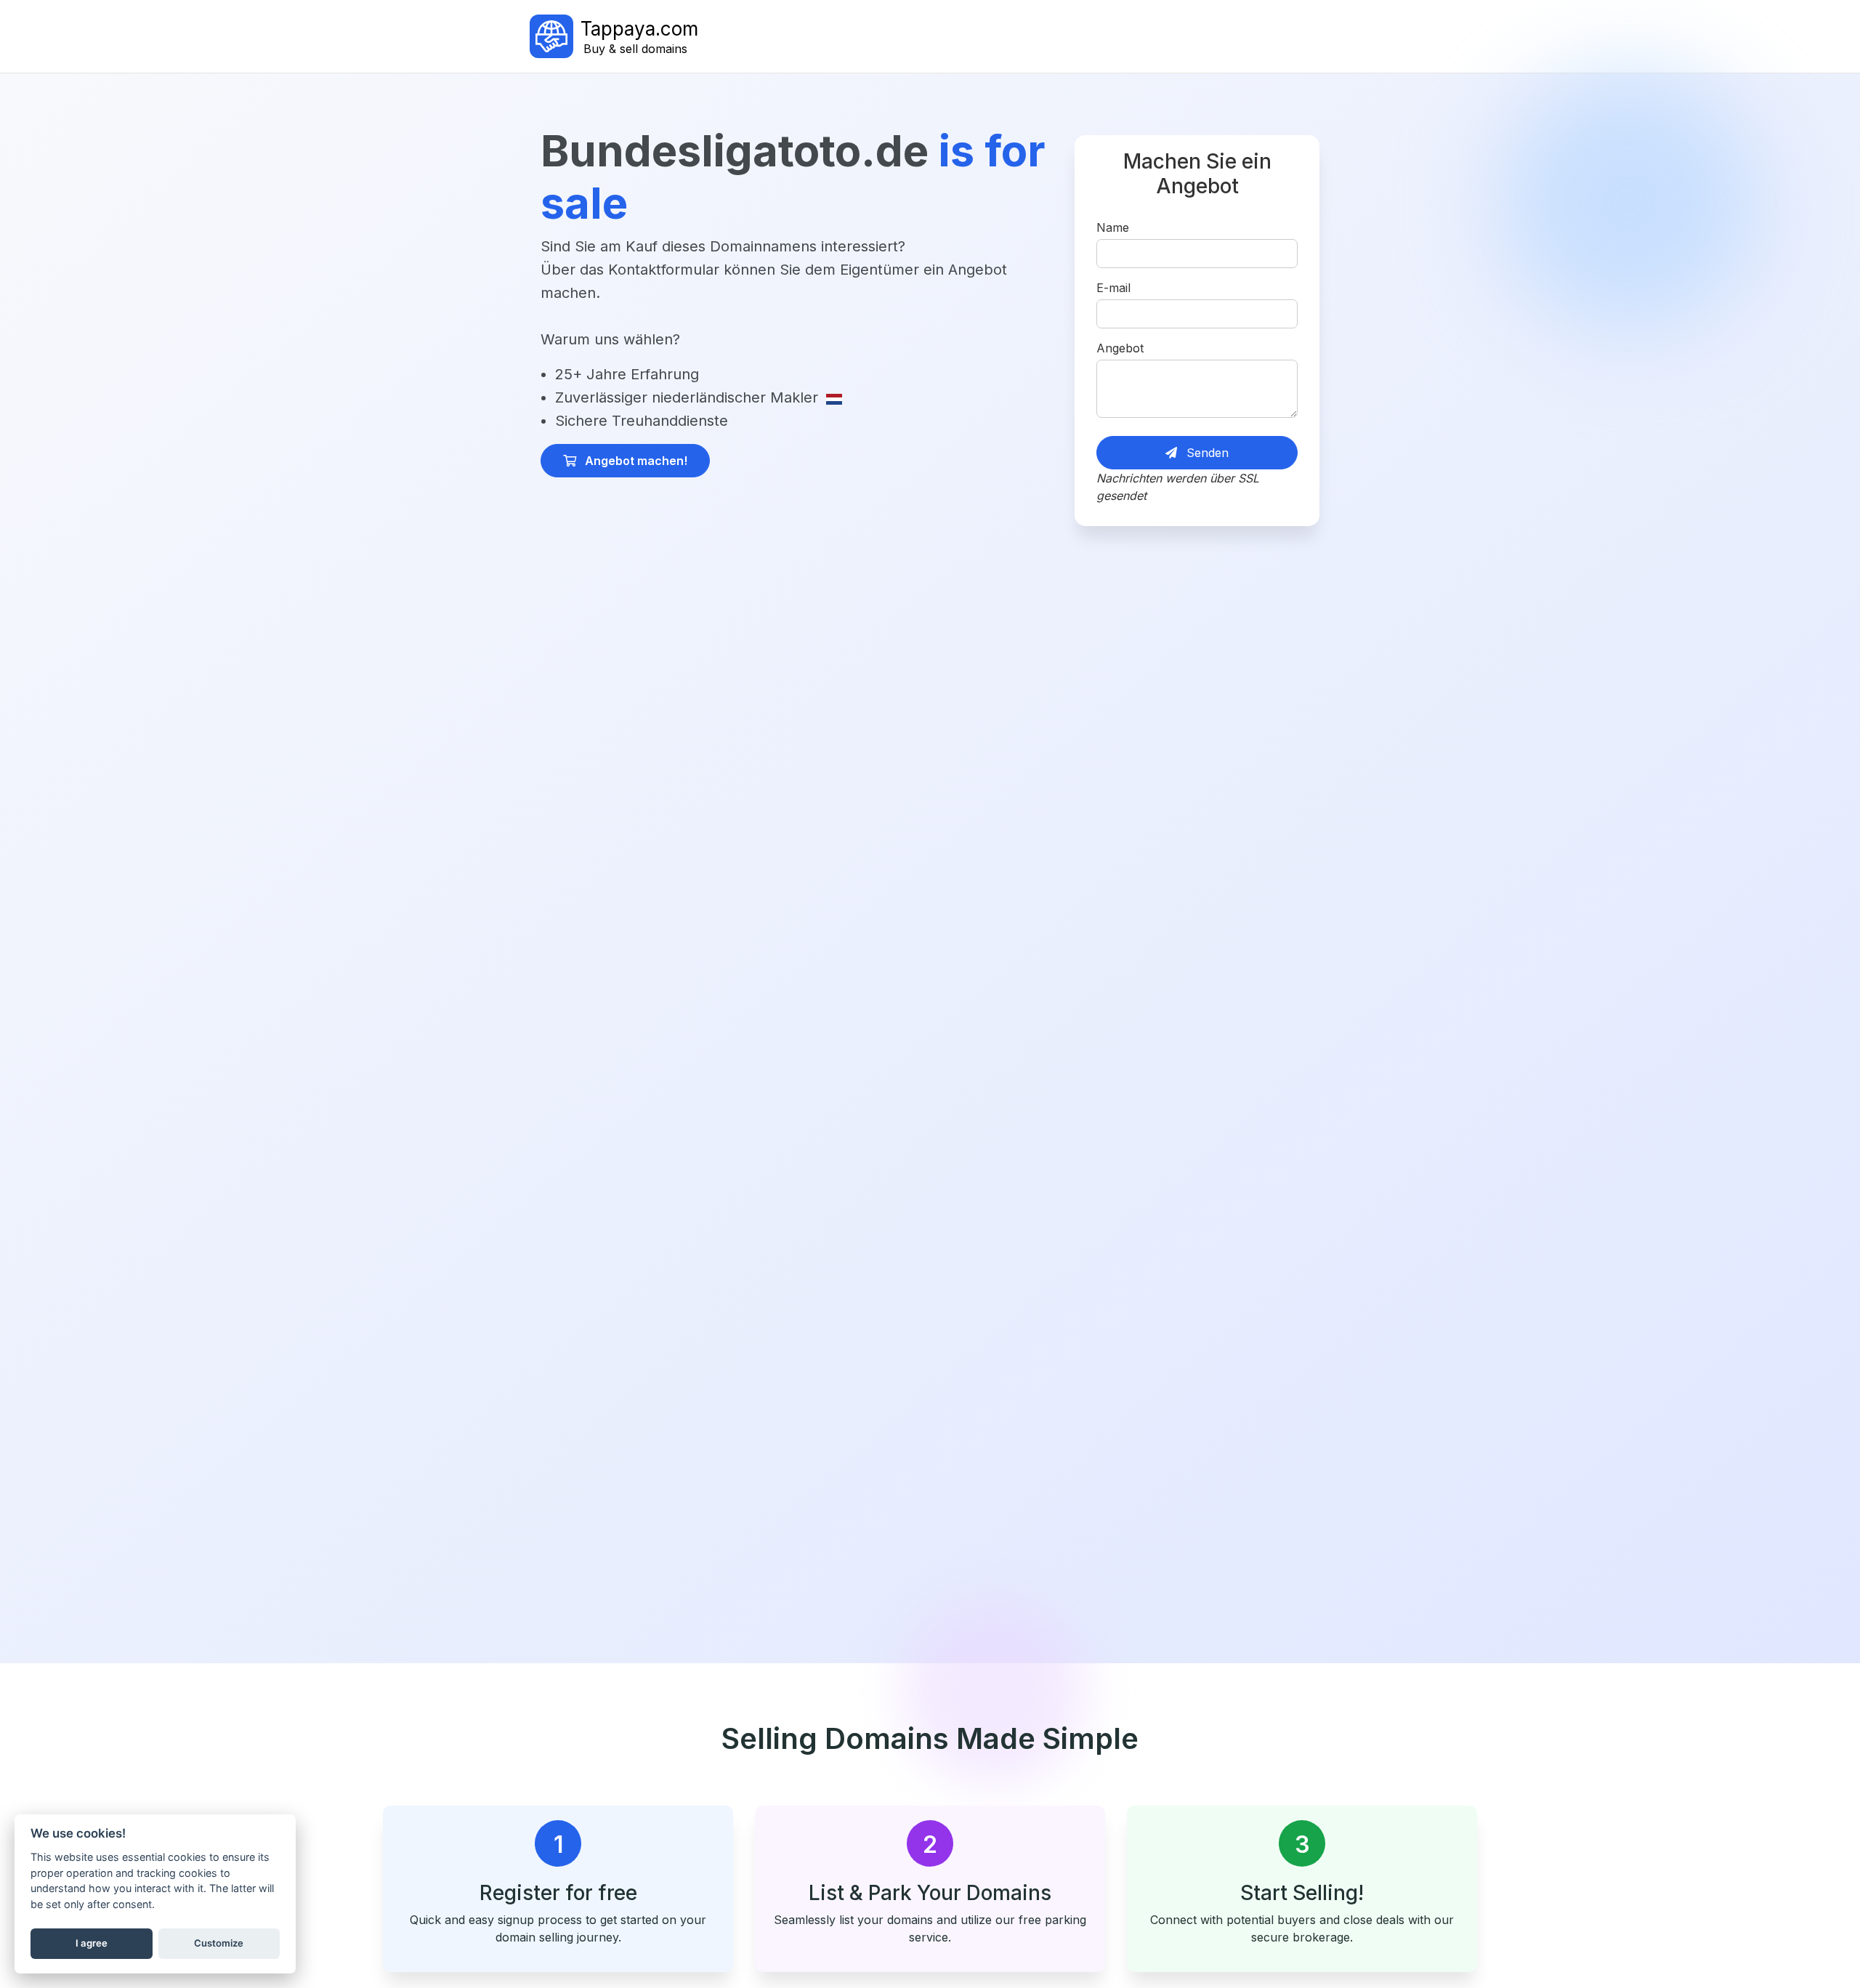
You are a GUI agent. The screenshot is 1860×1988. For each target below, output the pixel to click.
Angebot (1120, 348)
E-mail (1113, 288)
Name (1113, 227)
